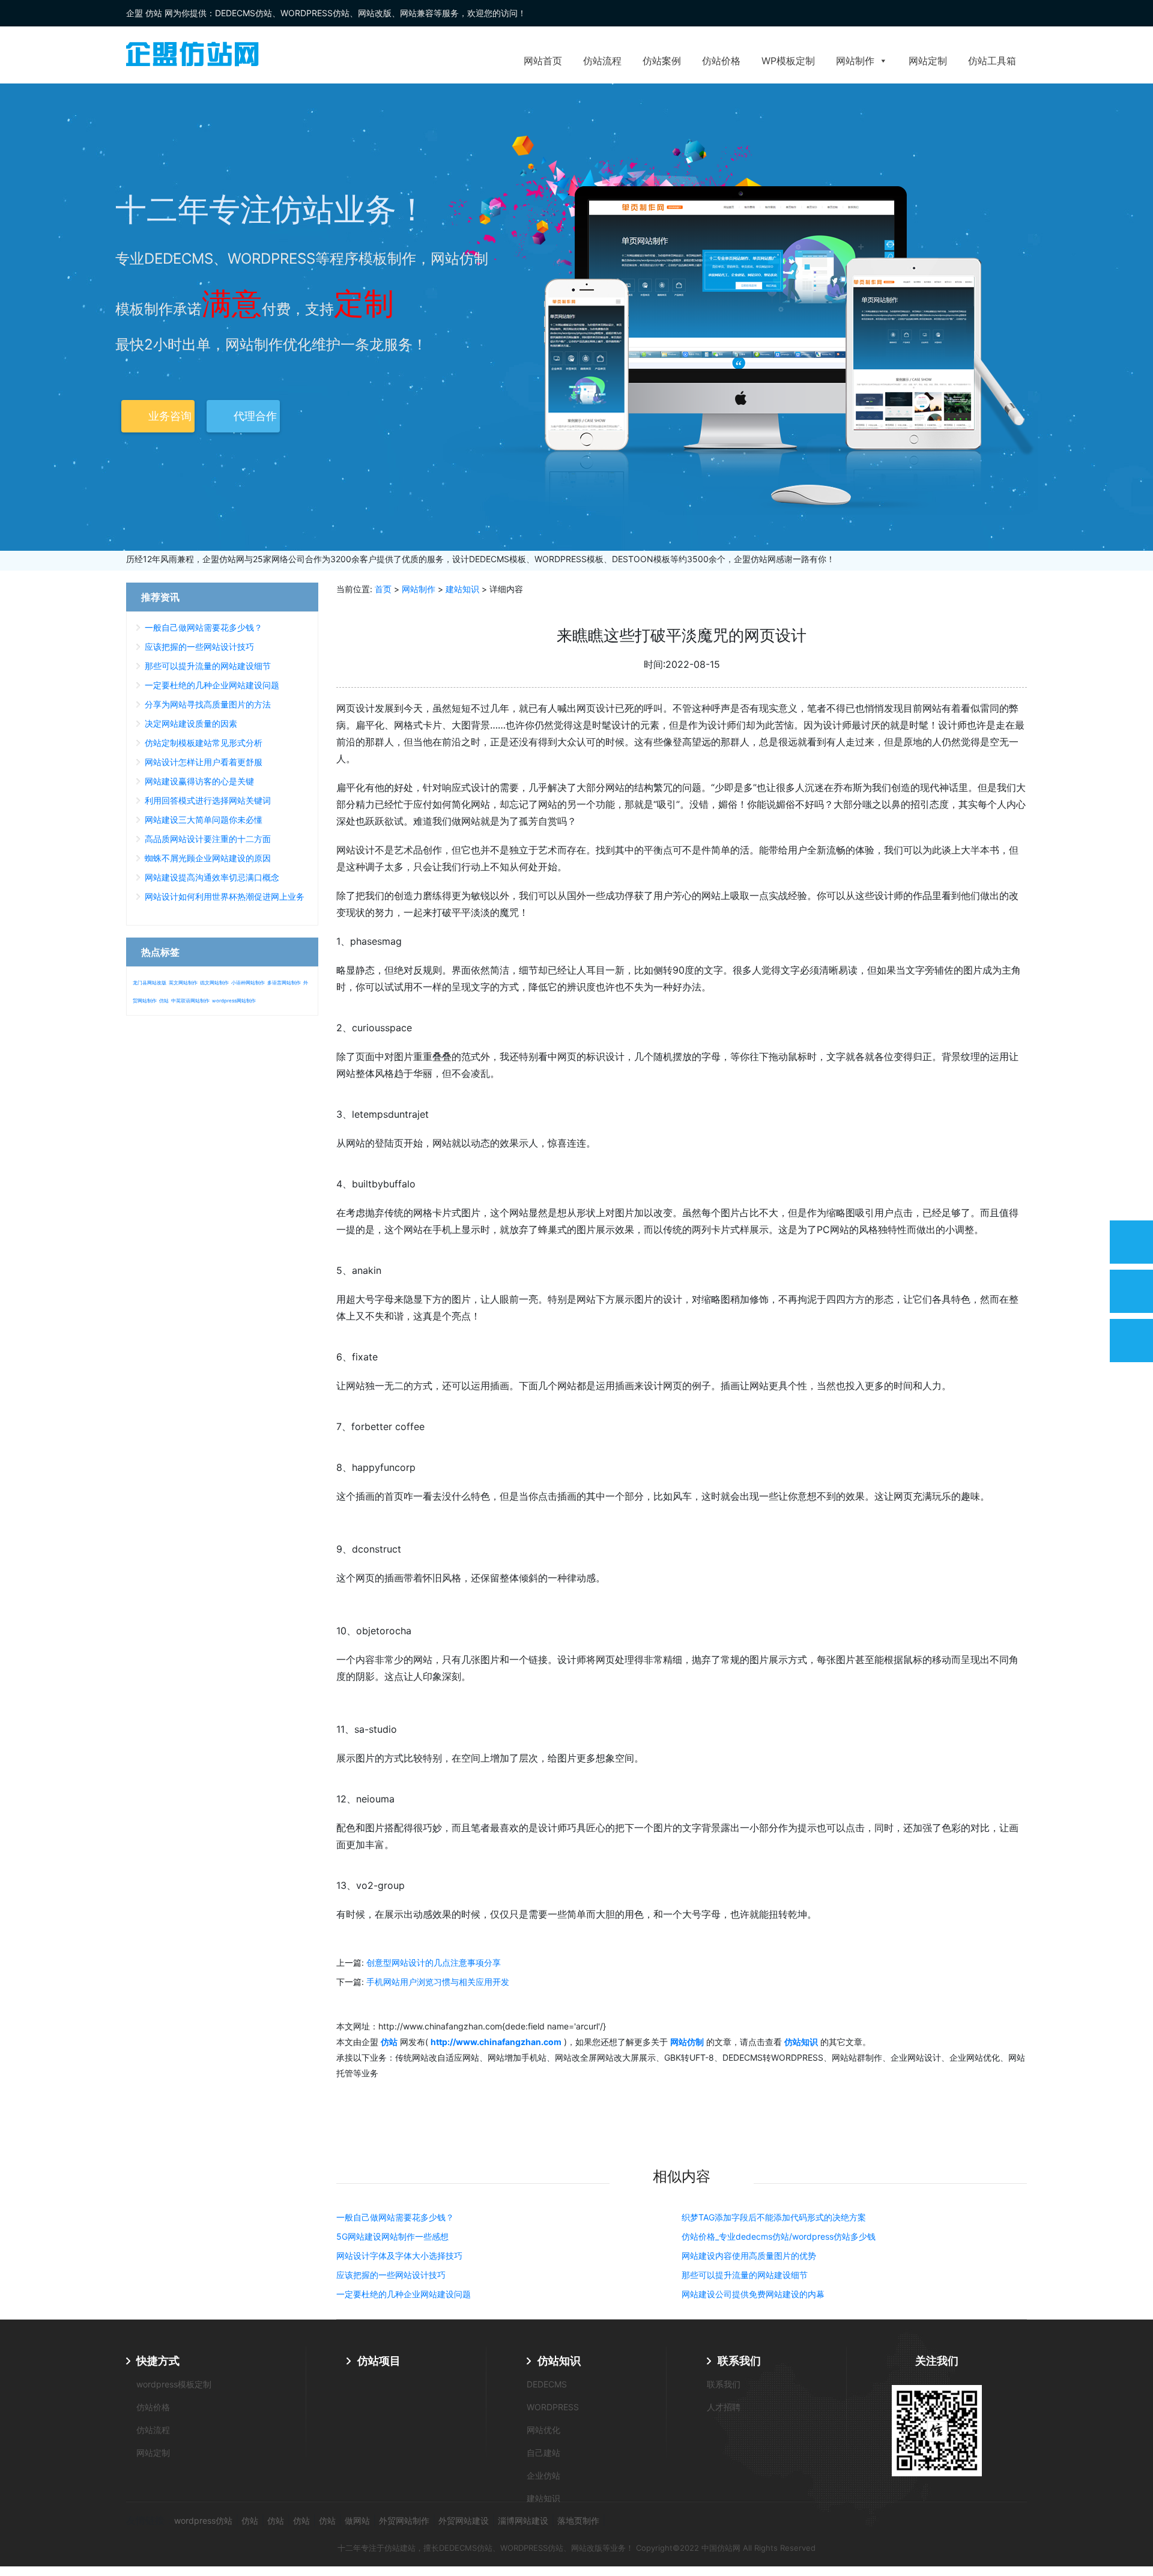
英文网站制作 (183, 983)
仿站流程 (602, 61)
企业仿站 (543, 2475)
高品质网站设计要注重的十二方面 (208, 839)
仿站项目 (379, 2361)
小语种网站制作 (248, 983)
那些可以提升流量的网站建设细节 (745, 2275)
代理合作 (254, 416)
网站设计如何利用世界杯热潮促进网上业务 (225, 896)
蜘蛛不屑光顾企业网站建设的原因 (208, 858)
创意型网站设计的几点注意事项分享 (434, 1962)
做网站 (357, 2520)
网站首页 (543, 61)
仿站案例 (662, 61)
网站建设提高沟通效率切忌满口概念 (212, 877)
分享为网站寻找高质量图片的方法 (208, 704)
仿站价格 (721, 61)
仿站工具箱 (992, 61)
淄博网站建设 (523, 2520)
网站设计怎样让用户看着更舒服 (204, 762)
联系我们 (739, 2361)
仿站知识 (559, 2361)
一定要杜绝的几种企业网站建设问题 (404, 2294)
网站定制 (928, 61)
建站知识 (462, 589)
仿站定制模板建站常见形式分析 (204, 743)
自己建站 (543, 2453)
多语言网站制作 (284, 983)
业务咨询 (168, 416)
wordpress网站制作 (234, 1001)
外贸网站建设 (464, 2520)
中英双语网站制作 (190, 1001)
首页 (383, 589)
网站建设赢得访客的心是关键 (199, 781)
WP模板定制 (788, 61)
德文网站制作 (214, 983)
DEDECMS (547, 2384)
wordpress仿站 (203, 2520)
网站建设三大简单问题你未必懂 (204, 820)
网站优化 (543, 2430)
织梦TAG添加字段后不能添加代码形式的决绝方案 (774, 2217)
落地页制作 (578, 2520)
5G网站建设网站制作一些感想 (392, 2236)
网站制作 (855, 61)
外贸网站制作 (404, 2520)
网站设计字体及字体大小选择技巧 (399, 2256)
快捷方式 (158, 2361)
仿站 (164, 1001)
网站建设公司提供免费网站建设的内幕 (753, 2294)
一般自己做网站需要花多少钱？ (395, 2217)
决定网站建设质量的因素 (191, 723)
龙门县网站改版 (150, 983)
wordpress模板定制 (174, 2384)
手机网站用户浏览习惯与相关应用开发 (438, 1982)
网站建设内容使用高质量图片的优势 (749, 2256)
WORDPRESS (553, 2407)
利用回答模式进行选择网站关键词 (208, 800)
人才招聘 (724, 2407)
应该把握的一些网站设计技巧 (391, 2275)
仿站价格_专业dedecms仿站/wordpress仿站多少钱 (779, 2236)
